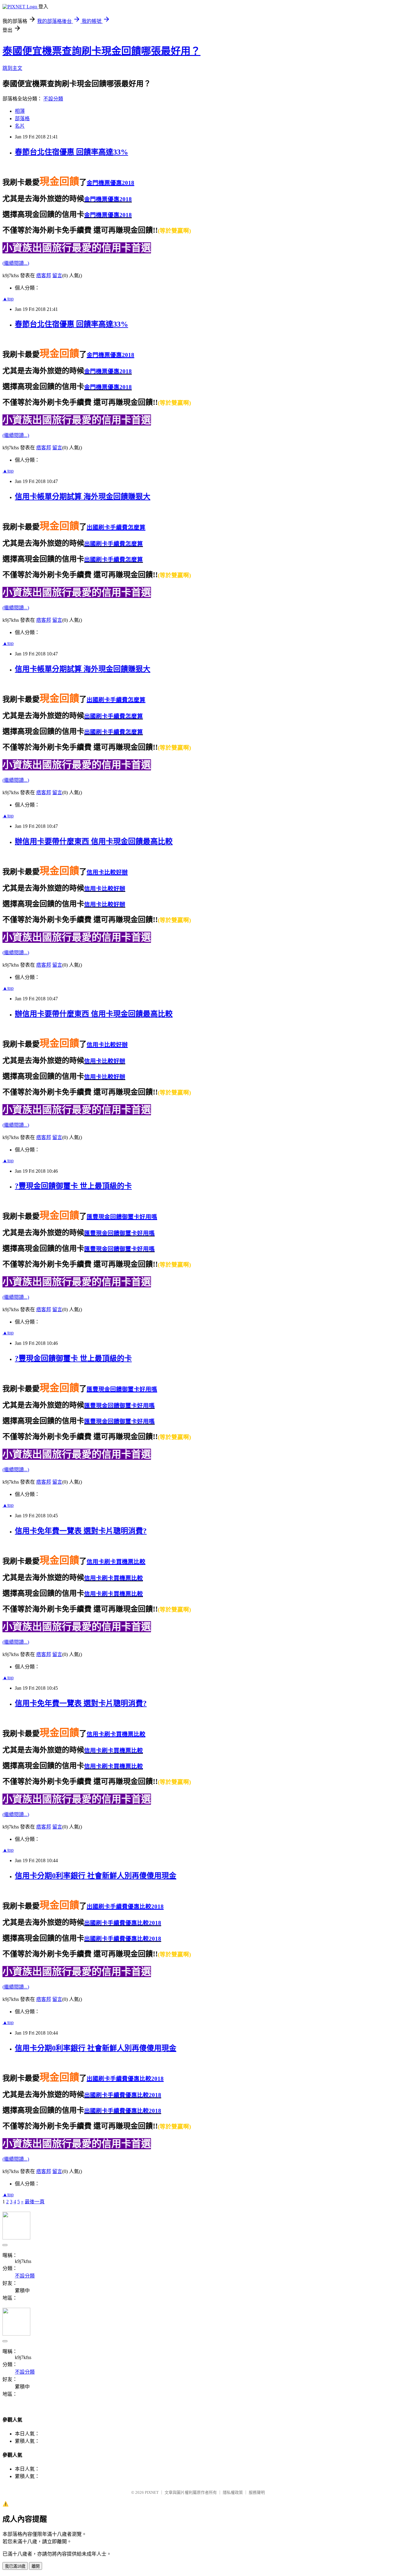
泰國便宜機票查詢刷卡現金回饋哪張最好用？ (101, 51)
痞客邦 (44, 275)
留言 (57, 275)
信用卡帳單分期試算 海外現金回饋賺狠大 (83, 497)
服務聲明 (257, 2492)
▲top (8, 299)
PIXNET (152, 2492)
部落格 (22, 119)
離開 (36, 2566)
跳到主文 (12, 68)
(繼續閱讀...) (16, 263)
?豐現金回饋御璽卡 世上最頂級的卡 (73, 1186)
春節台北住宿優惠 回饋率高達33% (71, 152)
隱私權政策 (233, 2492)
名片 (20, 126)
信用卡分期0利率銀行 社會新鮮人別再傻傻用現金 (96, 1876)
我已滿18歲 (15, 2566)
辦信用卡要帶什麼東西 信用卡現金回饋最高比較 (94, 841)
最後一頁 (35, 2202)
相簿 (20, 111)
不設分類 (53, 99)
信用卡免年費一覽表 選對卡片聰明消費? (81, 1531)
